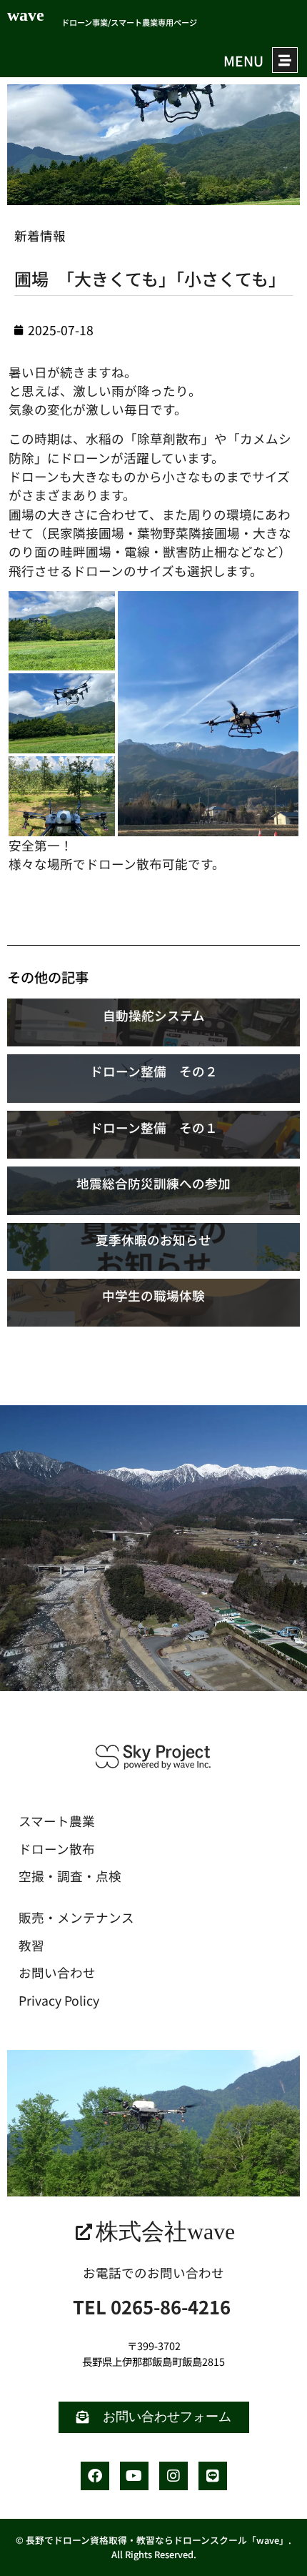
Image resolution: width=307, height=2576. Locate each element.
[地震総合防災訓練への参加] (153, 1190)
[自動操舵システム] (153, 1022)
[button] (62, 631)
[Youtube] (134, 2476)
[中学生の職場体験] (153, 1303)
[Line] (213, 2476)
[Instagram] (173, 2476)
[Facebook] (95, 2476)
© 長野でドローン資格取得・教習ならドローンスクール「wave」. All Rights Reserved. (153, 2547)
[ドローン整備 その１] (153, 1135)
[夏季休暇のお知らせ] (153, 1247)
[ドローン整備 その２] (153, 1078)
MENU (243, 61)
